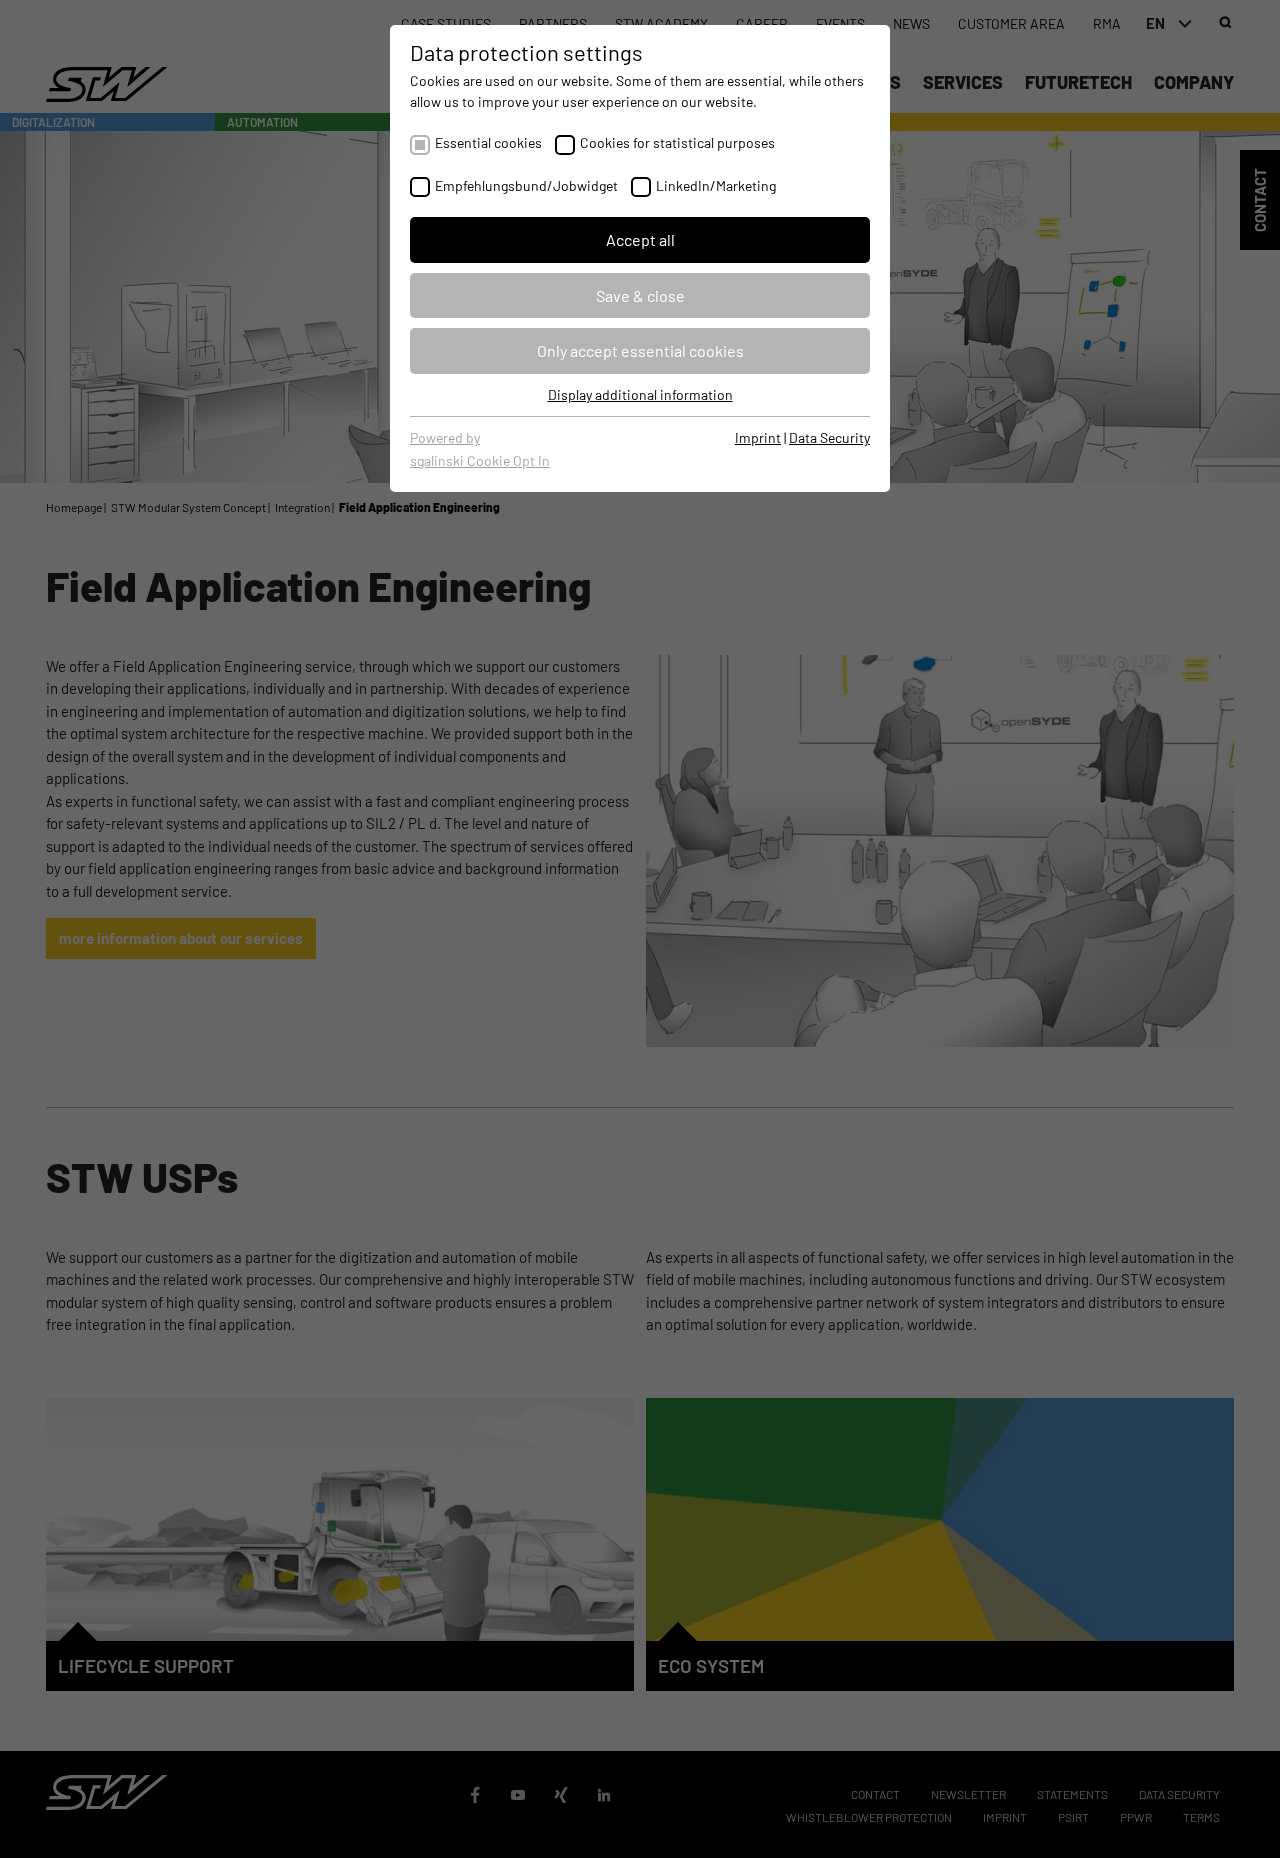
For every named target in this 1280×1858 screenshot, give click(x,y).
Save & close (640, 295)
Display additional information (640, 394)
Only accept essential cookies (640, 350)
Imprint (758, 437)
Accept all (640, 239)
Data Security (829, 437)
